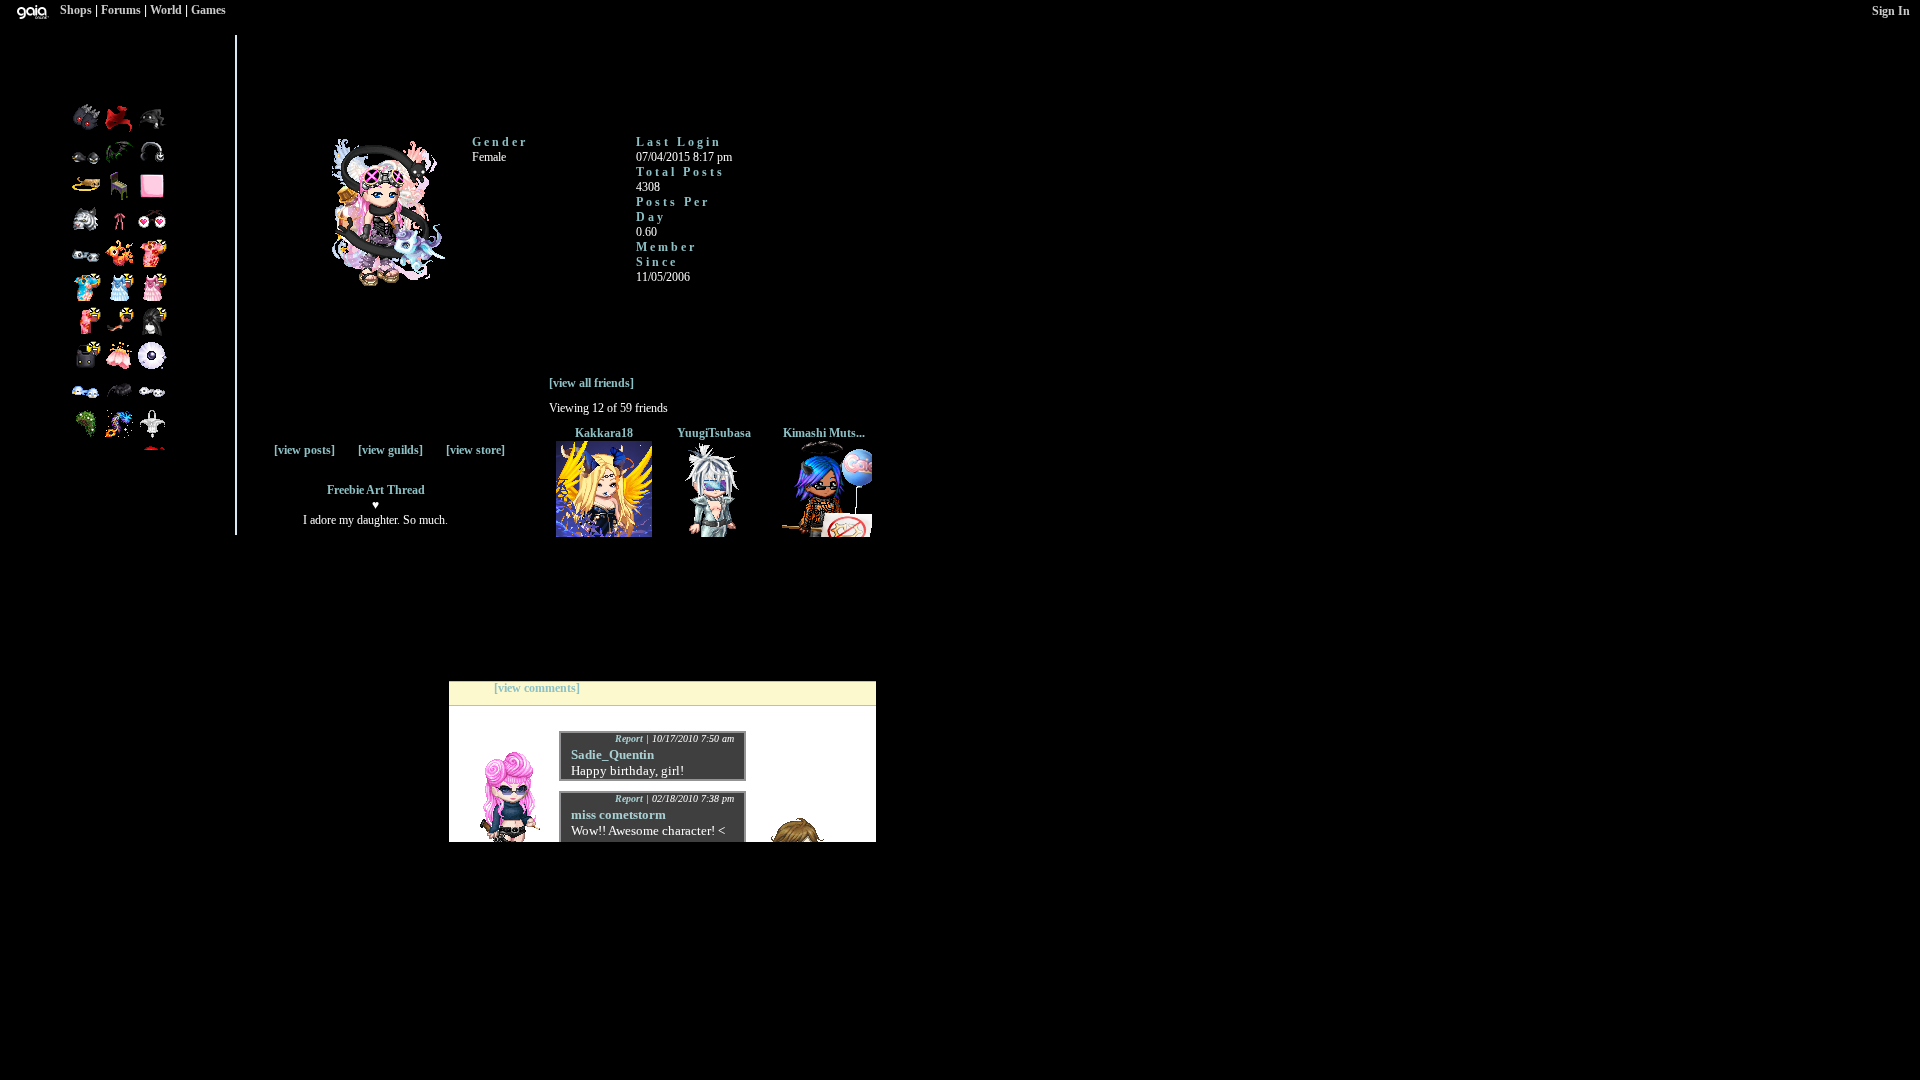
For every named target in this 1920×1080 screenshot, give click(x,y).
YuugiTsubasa (714, 433)
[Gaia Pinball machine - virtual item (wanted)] (120, 197)
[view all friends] (591, 383)
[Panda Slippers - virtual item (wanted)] (87, 265)
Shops (76, 10)
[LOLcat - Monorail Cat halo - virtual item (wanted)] (87, 197)
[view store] (475, 450)
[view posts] (304, 450)
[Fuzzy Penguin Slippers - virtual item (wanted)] (87, 163)
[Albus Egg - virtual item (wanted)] (152, 435)
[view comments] (537, 688)
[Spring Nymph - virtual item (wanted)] (87, 435)
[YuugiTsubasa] (714, 533)
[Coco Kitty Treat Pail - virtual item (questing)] (87, 367)
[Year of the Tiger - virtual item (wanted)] (87, 231)
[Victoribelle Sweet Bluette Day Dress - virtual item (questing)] (120, 299)
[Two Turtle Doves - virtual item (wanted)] (152, 401)
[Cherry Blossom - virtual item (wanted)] (120, 367)
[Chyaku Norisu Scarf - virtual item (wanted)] (120, 129)
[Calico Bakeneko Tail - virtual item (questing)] (120, 333)
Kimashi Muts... (824, 433)
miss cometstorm (618, 814)
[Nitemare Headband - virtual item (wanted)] (120, 163)
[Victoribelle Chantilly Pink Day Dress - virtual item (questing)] (152, 299)
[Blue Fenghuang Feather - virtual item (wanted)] (120, 435)
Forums (121, 10)
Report (629, 738)
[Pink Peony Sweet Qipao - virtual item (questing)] (87, 333)
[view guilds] (390, 450)
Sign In (1891, 11)
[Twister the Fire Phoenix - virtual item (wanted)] (120, 265)
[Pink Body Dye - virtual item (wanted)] (152, 197)
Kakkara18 (604, 433)
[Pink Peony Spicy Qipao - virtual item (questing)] (152, 265)
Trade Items (408, 75)
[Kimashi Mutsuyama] (824, 533)
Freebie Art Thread (376, 490)
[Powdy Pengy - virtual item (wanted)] (87, 401)
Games (208, 10)
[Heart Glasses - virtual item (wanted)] (152, 231)
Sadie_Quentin (612, 754)
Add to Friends (263, 83)
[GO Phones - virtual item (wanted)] (152, 163)
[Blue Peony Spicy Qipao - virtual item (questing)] (87, 299)
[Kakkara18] (604, 533)
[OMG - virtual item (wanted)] (152, 129)
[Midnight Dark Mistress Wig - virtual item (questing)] (152, 333)
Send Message (330, 73)
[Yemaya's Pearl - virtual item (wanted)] (152, 367)
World (166, 10)
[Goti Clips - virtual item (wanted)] (87, 129)
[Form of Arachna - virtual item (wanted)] (120, 401)
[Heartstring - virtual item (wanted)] (120, 231)
